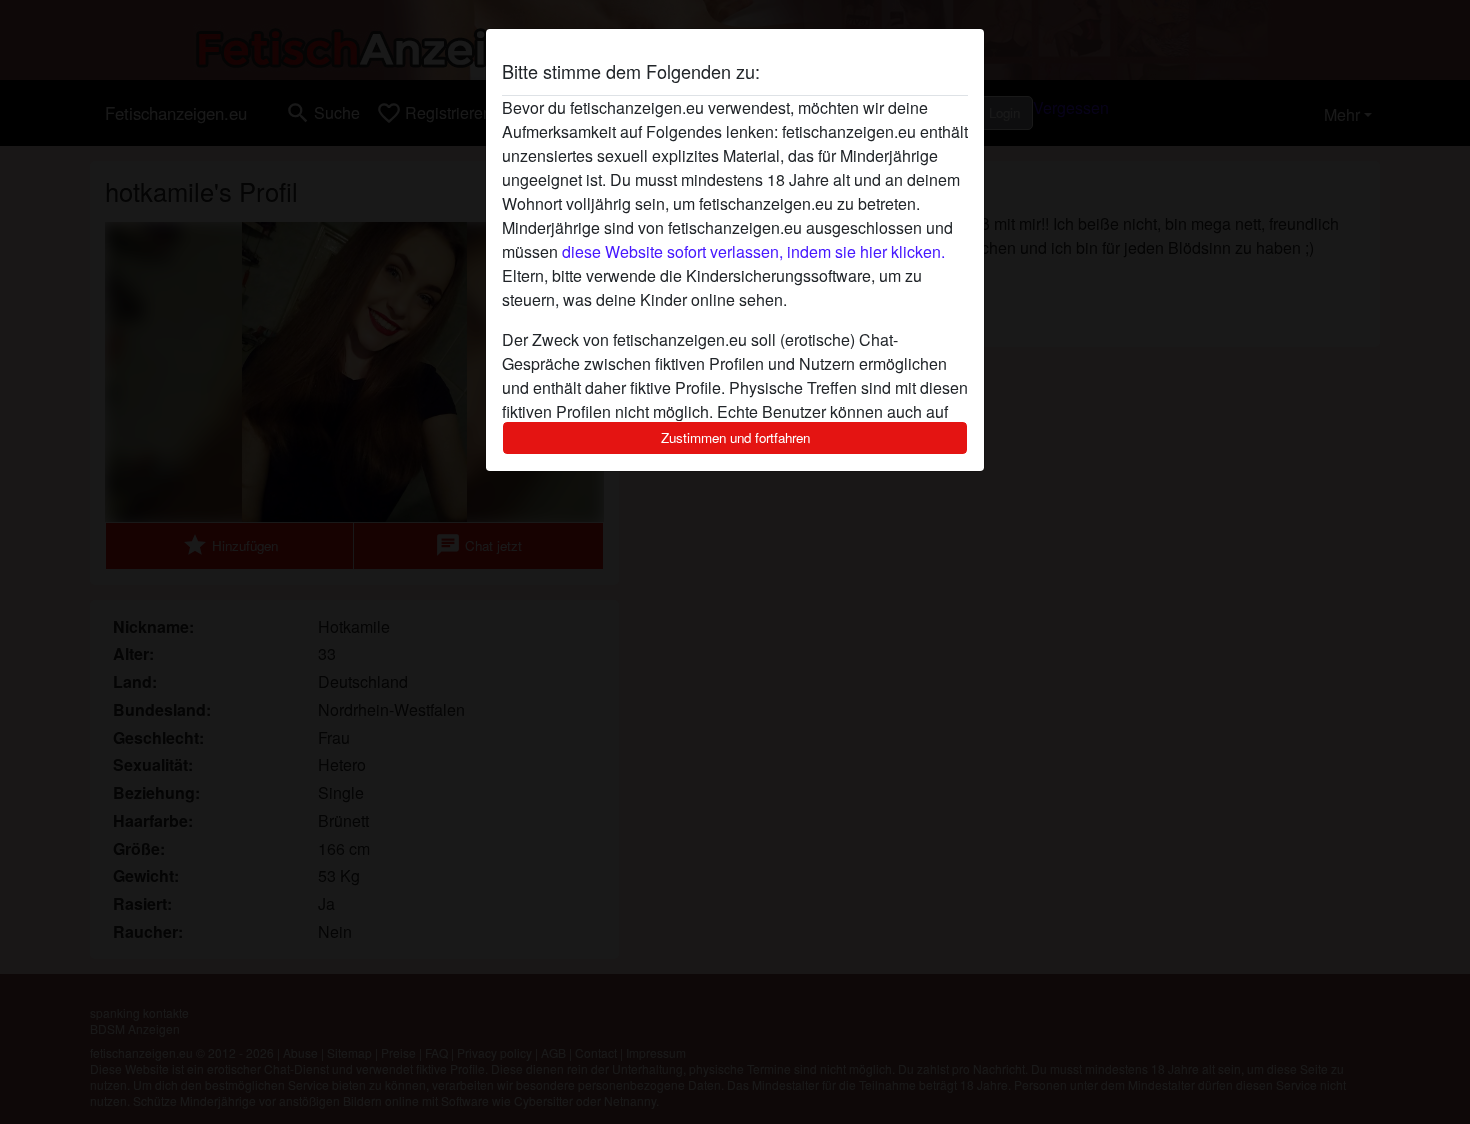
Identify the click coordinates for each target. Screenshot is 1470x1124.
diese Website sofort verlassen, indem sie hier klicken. (753, 251)
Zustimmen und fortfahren (735, 437)
